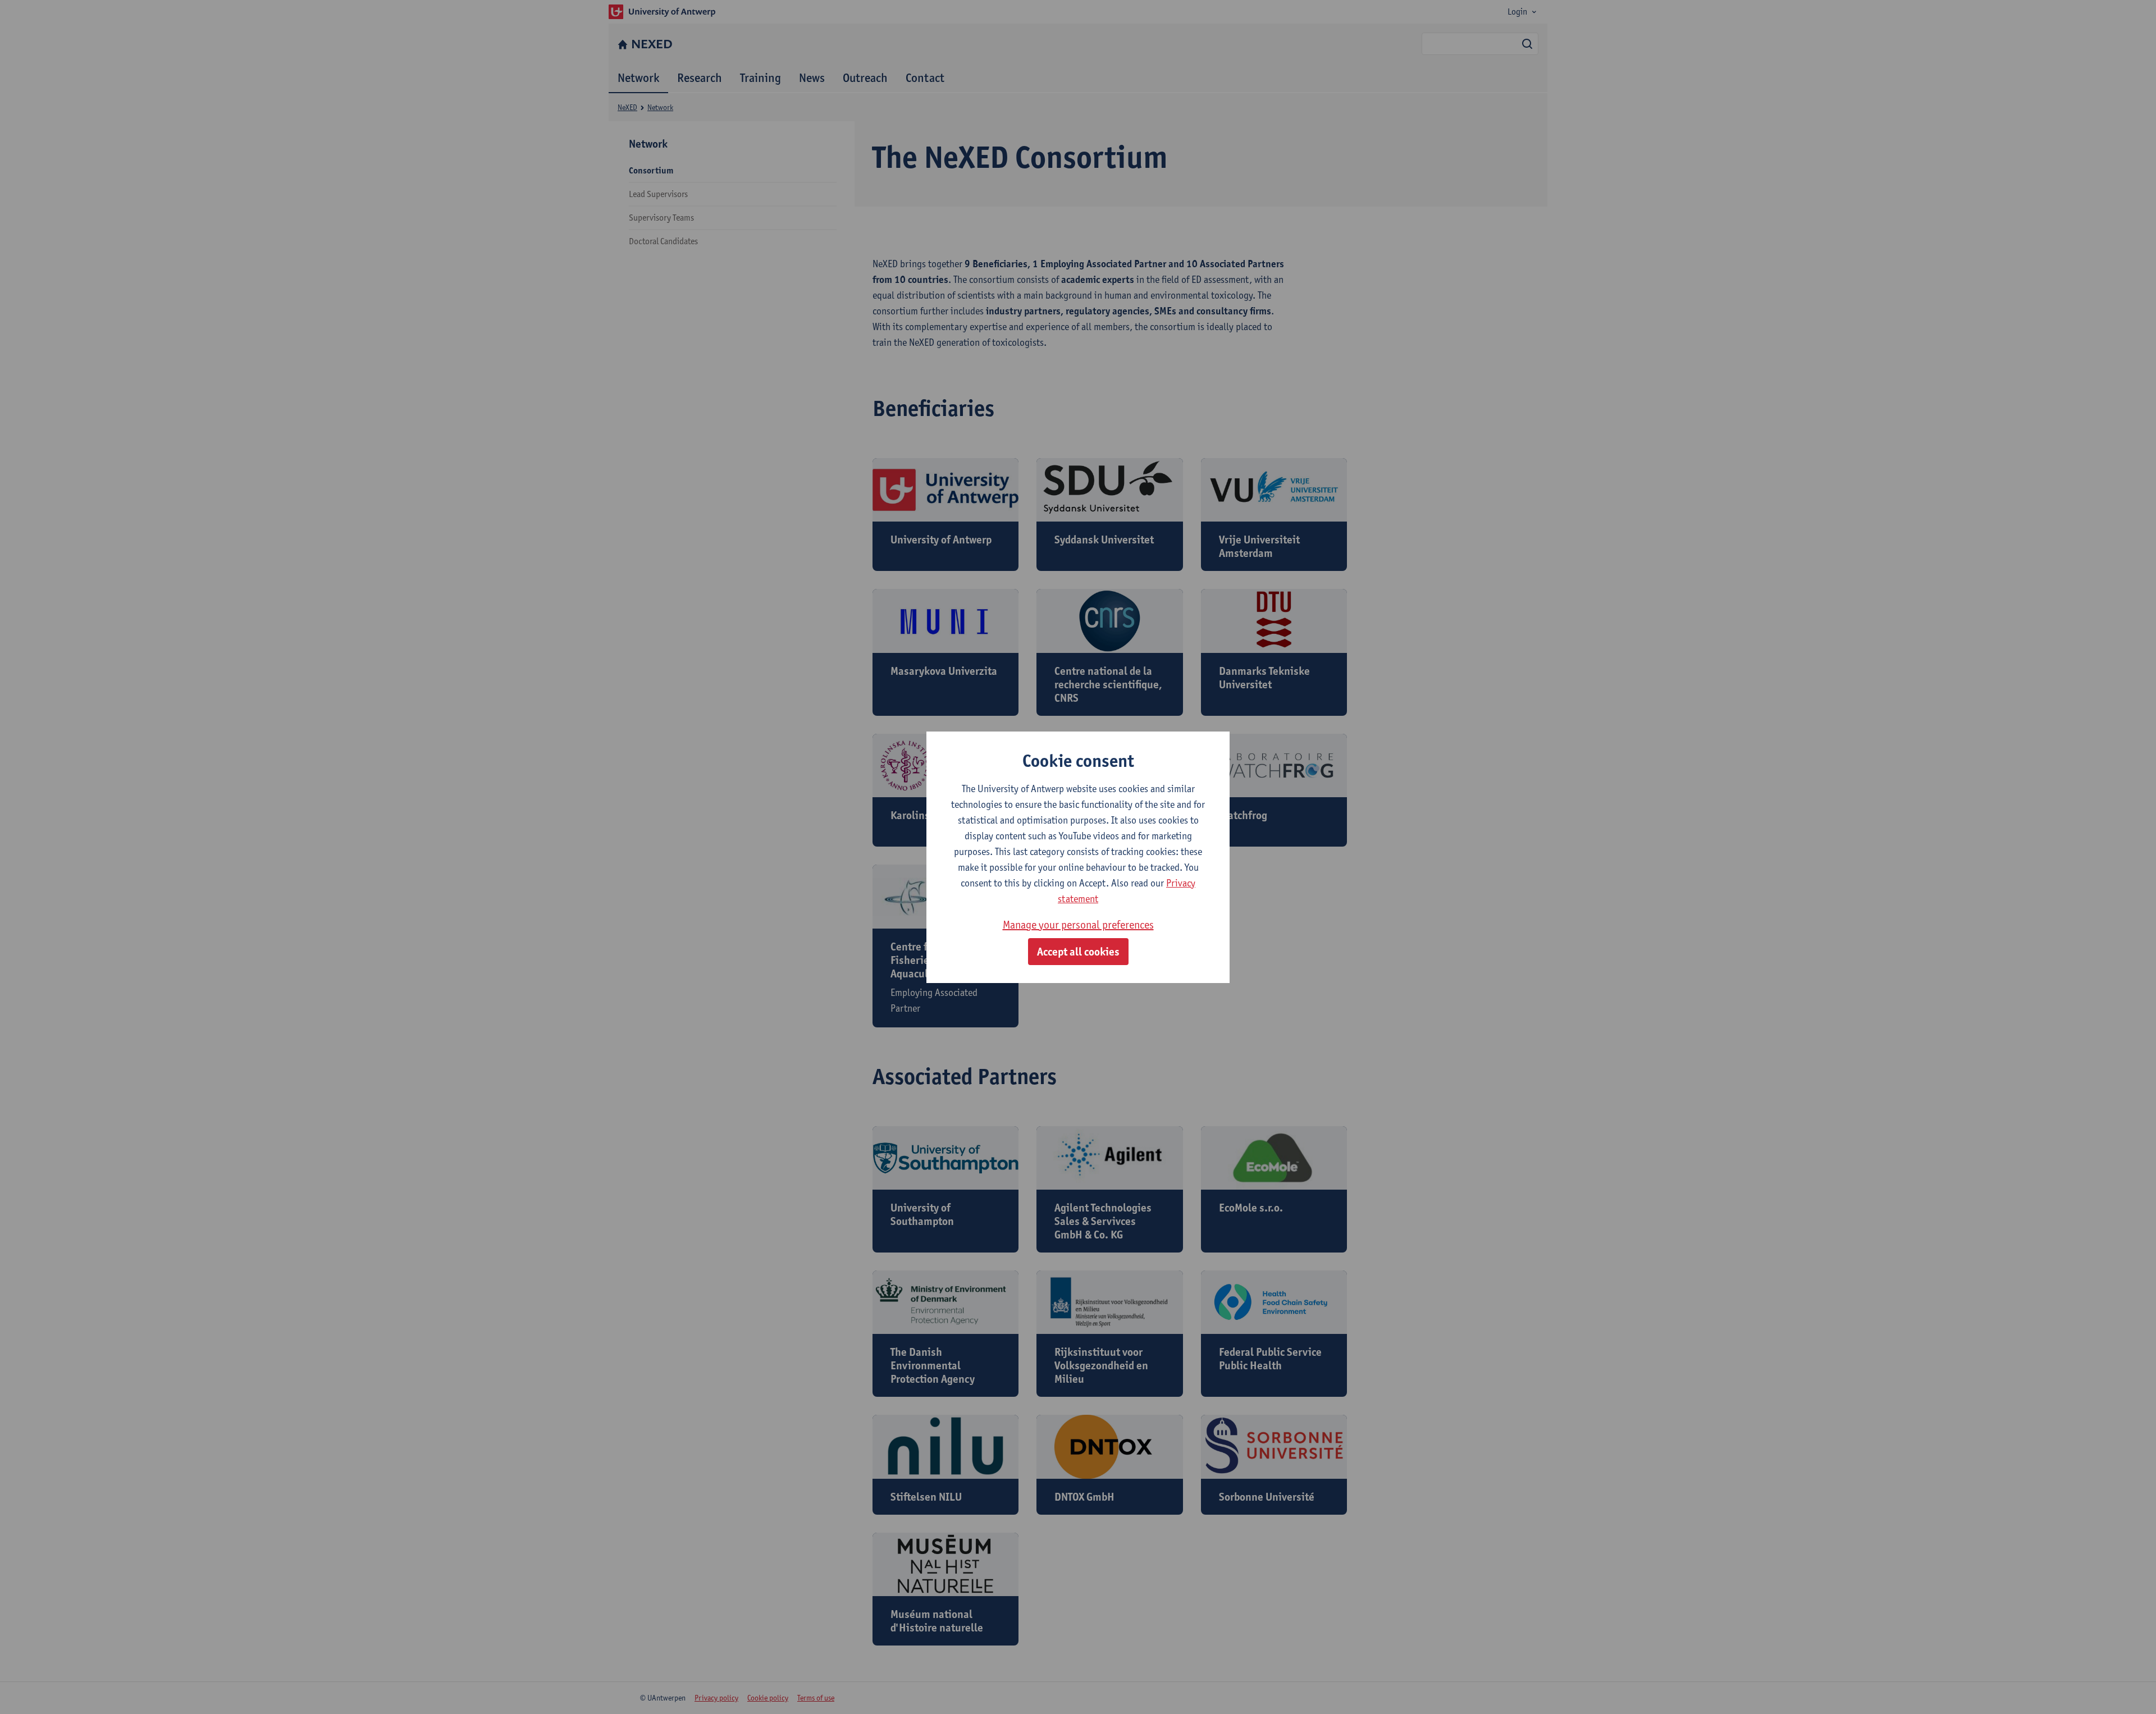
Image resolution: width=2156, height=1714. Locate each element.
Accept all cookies (1078, 952)
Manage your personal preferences (1078, 925)
